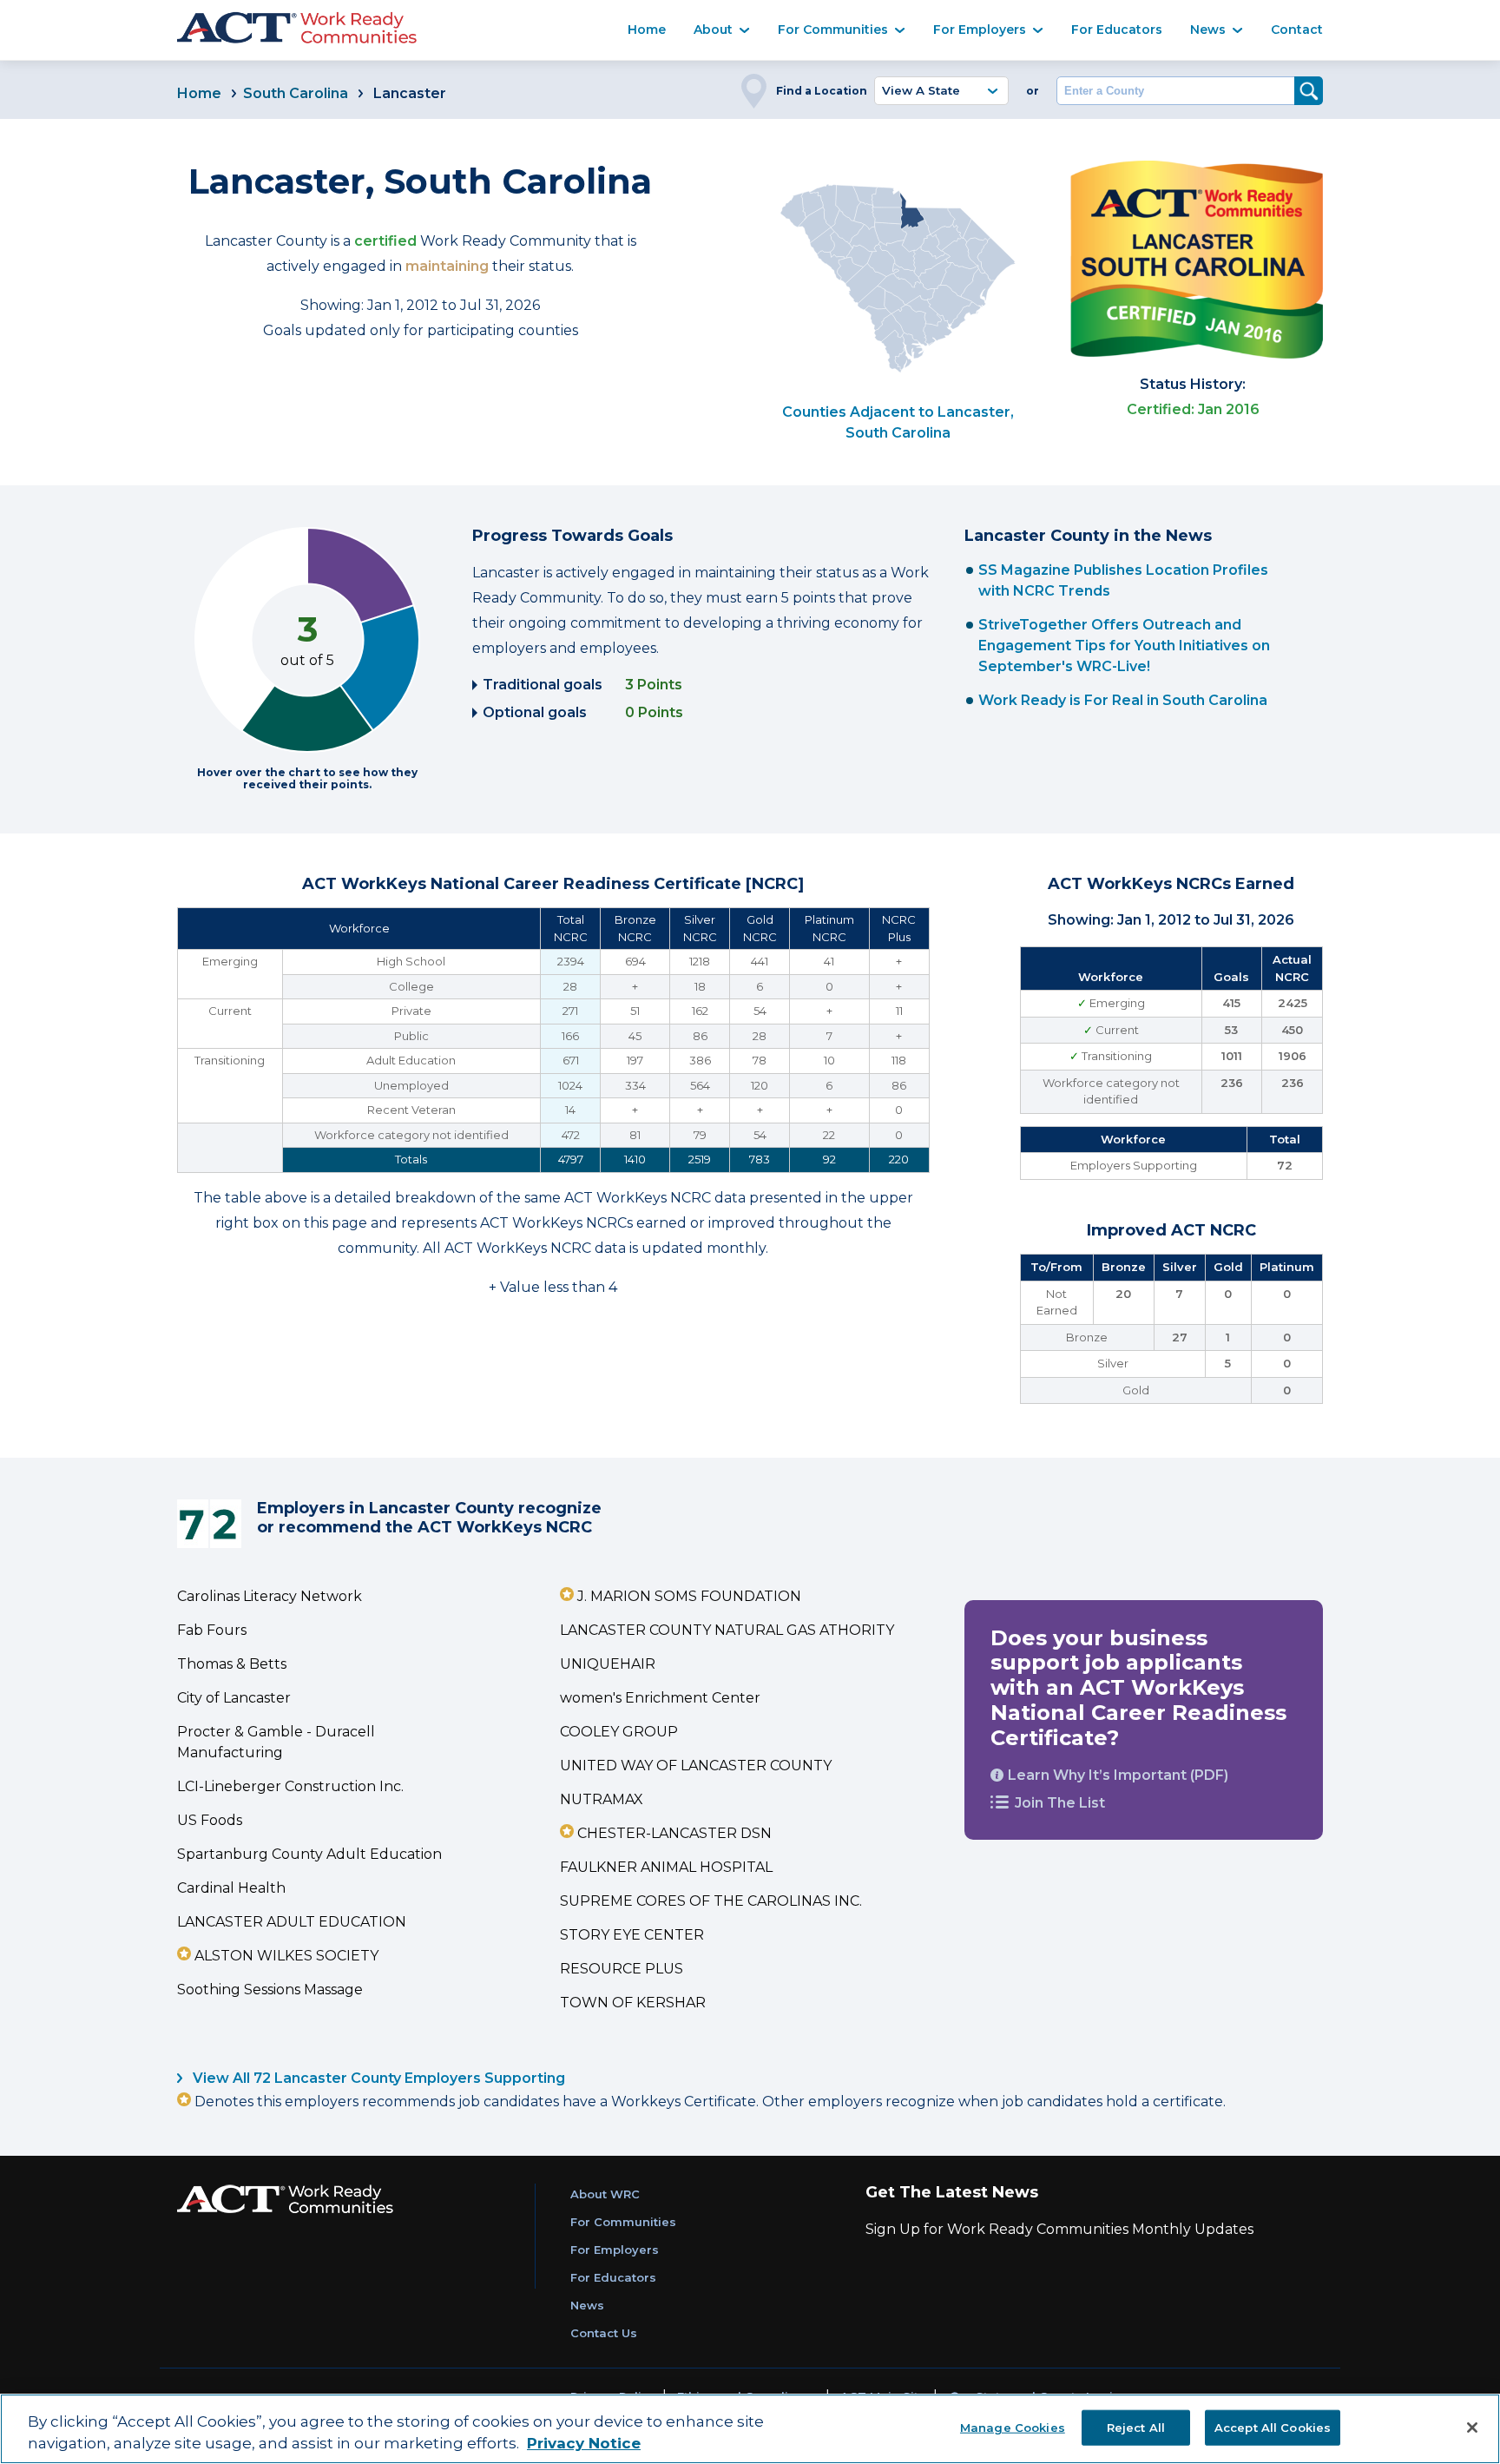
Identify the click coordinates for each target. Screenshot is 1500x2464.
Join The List (1060, 1803)
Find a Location (822, 91)
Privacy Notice (584, 2444)
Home (647, 30)
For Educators (1117, 30)
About (713, 30)
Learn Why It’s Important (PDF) (1118, 1775)
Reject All (1136, 2427)
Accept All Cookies (1273, 2427)
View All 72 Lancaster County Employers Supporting (377, 2078)
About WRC (605, 2194)
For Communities (833, 30)
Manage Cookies (1013, 2427)
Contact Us (604, 2333)
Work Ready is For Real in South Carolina (1123, 700)
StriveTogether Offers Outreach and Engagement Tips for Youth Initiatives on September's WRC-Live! (1124, 646)
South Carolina (296, 93)
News (1208, 30)
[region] (750, 2429)
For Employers (980, 30)
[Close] (1472, 2428)
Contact (1297, 30)
